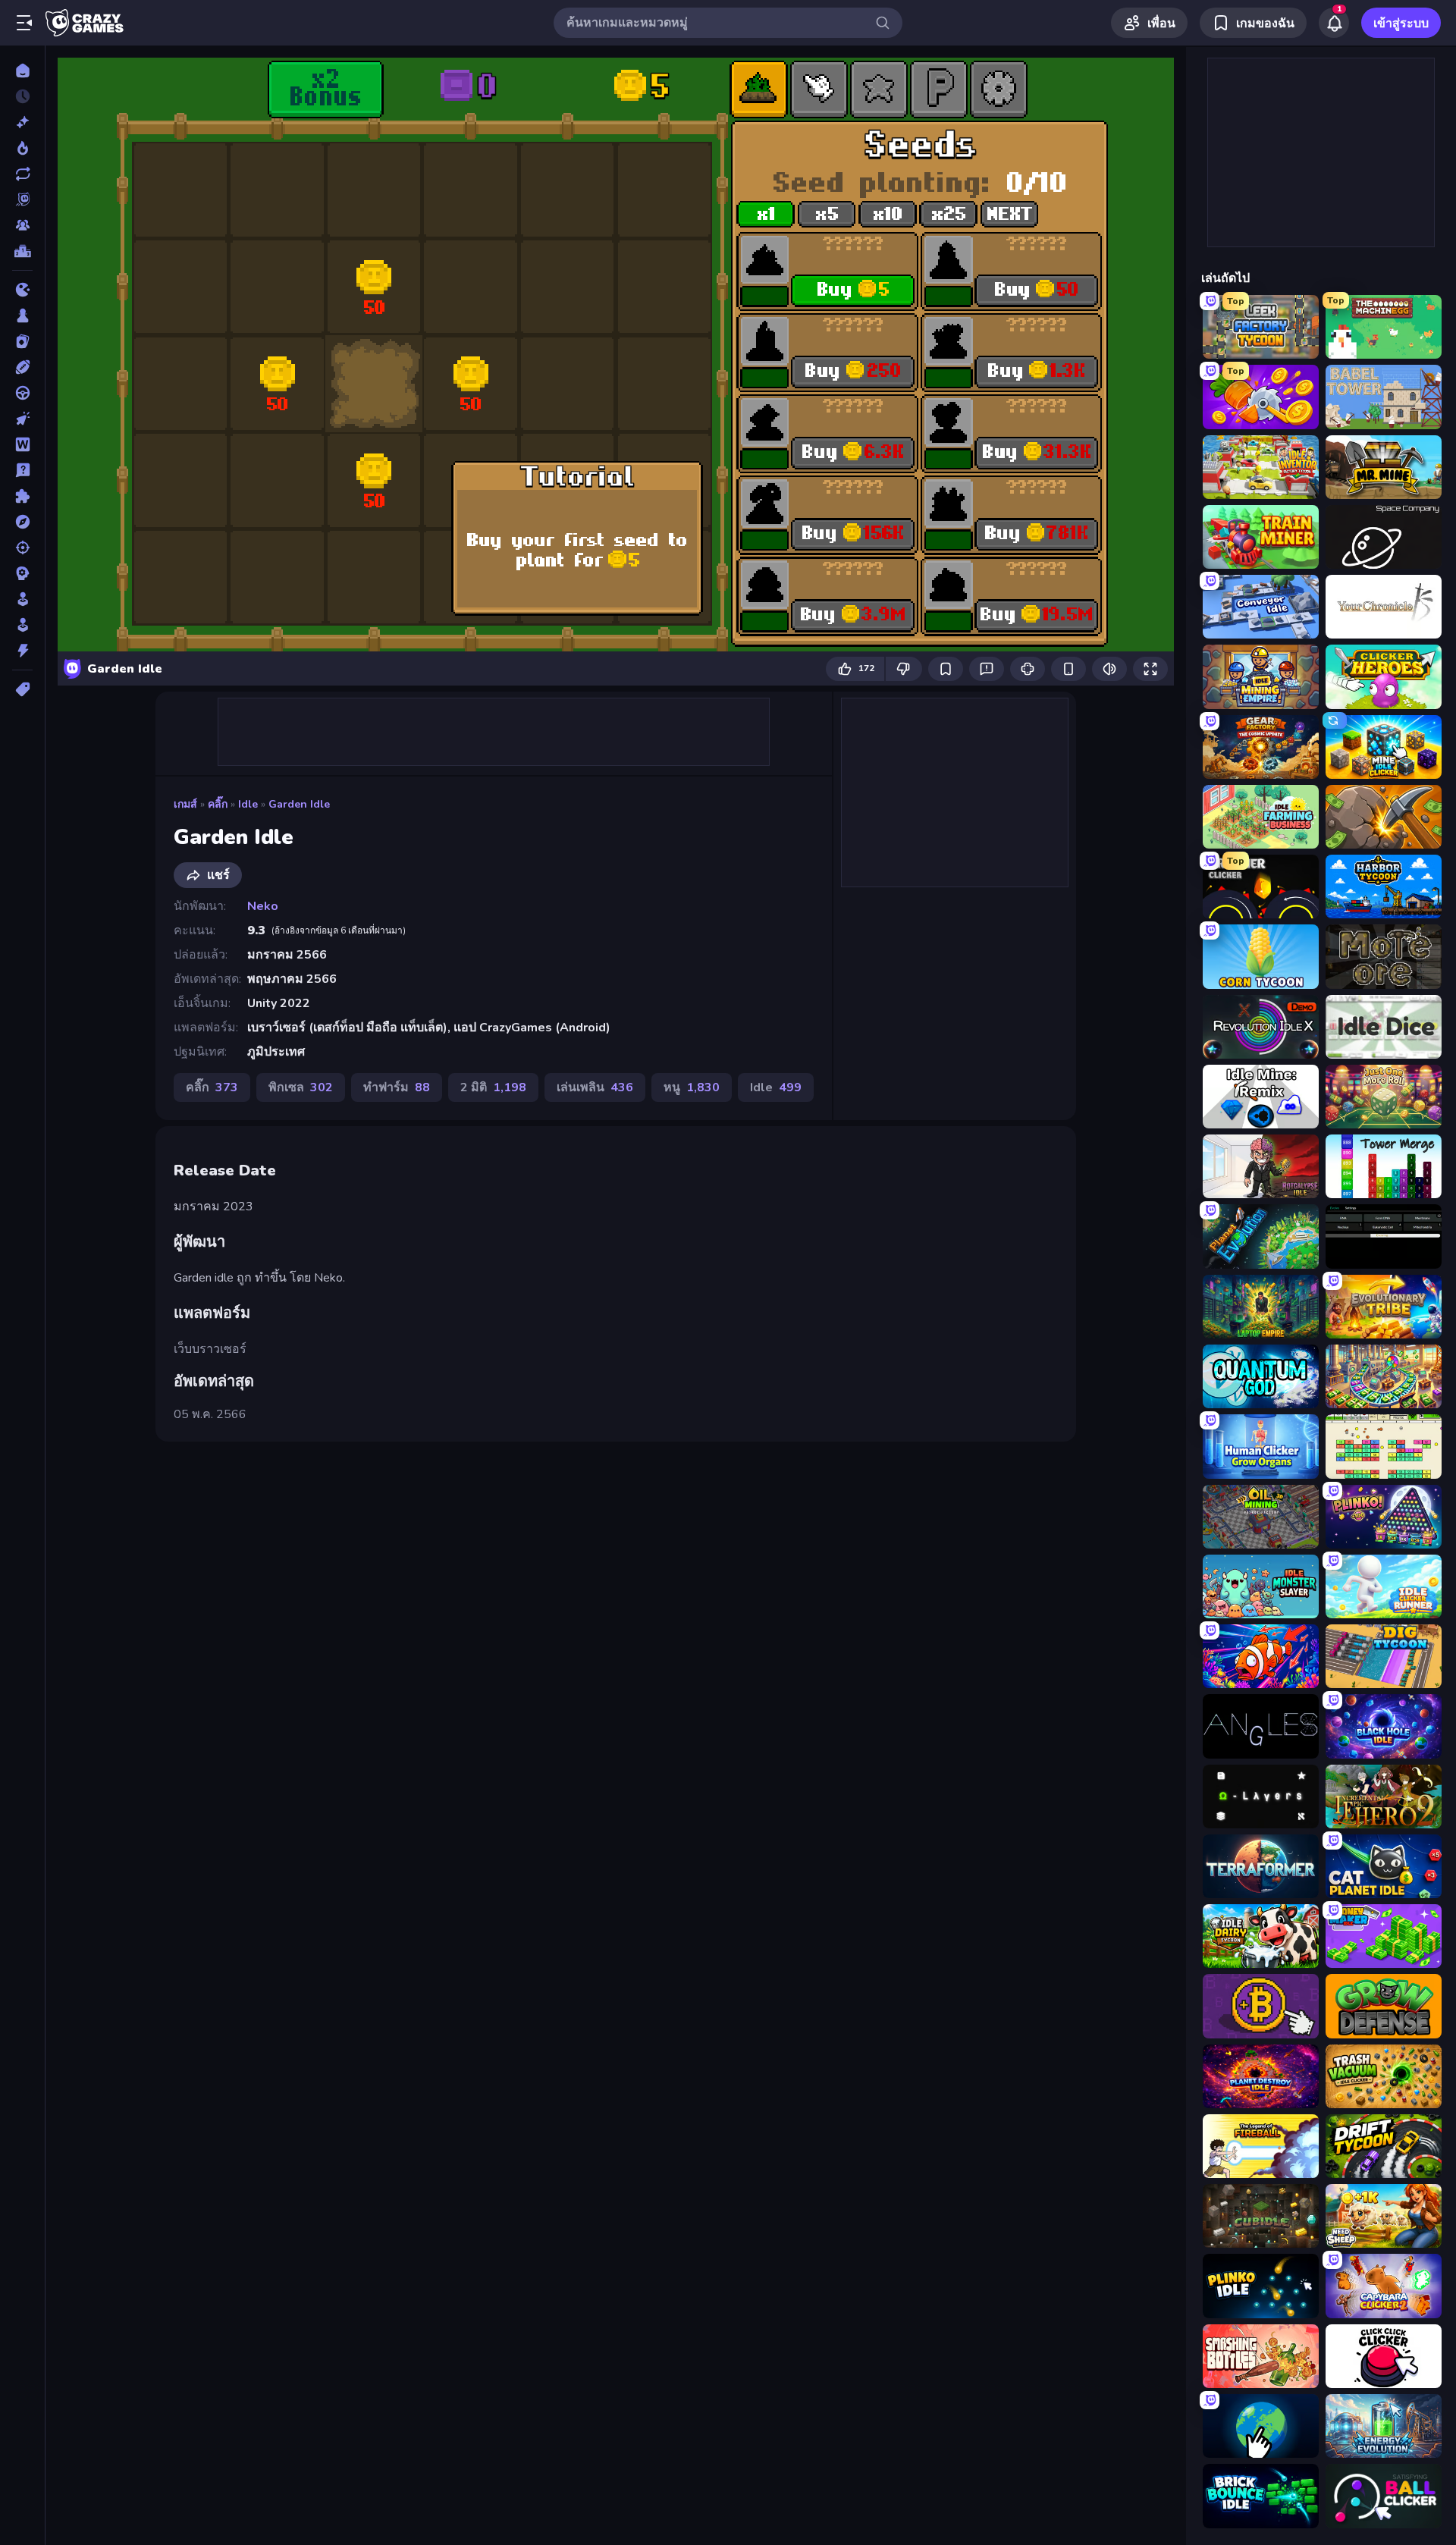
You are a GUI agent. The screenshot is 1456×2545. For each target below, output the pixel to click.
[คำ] (22, 444)
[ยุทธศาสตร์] (22, 573)
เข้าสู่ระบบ (1401, 24)
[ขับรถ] (22, 393)
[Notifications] (1334, 23)
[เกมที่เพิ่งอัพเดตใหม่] (22, 174)
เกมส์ (185, 804)
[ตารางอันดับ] (22, 251)
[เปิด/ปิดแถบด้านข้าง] (24, 23)
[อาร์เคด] (22, 625)
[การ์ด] (22, 341)
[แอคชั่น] (22, 651)
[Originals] (22, 199)
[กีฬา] (22, 367)
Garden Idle (299, 804)
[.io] (22, 290)
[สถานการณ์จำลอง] (22, 599)
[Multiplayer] (22, 225)
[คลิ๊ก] (22, 419)
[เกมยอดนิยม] (22, 148)
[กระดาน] (22, 315)
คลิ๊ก (218, 804)
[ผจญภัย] (22, 522)
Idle (248, 804)
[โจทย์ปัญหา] (22, 470)
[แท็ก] (22, 689)
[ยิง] (22, 548)
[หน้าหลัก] (22, 71)
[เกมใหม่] (22, 122)
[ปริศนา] (22, 496)
